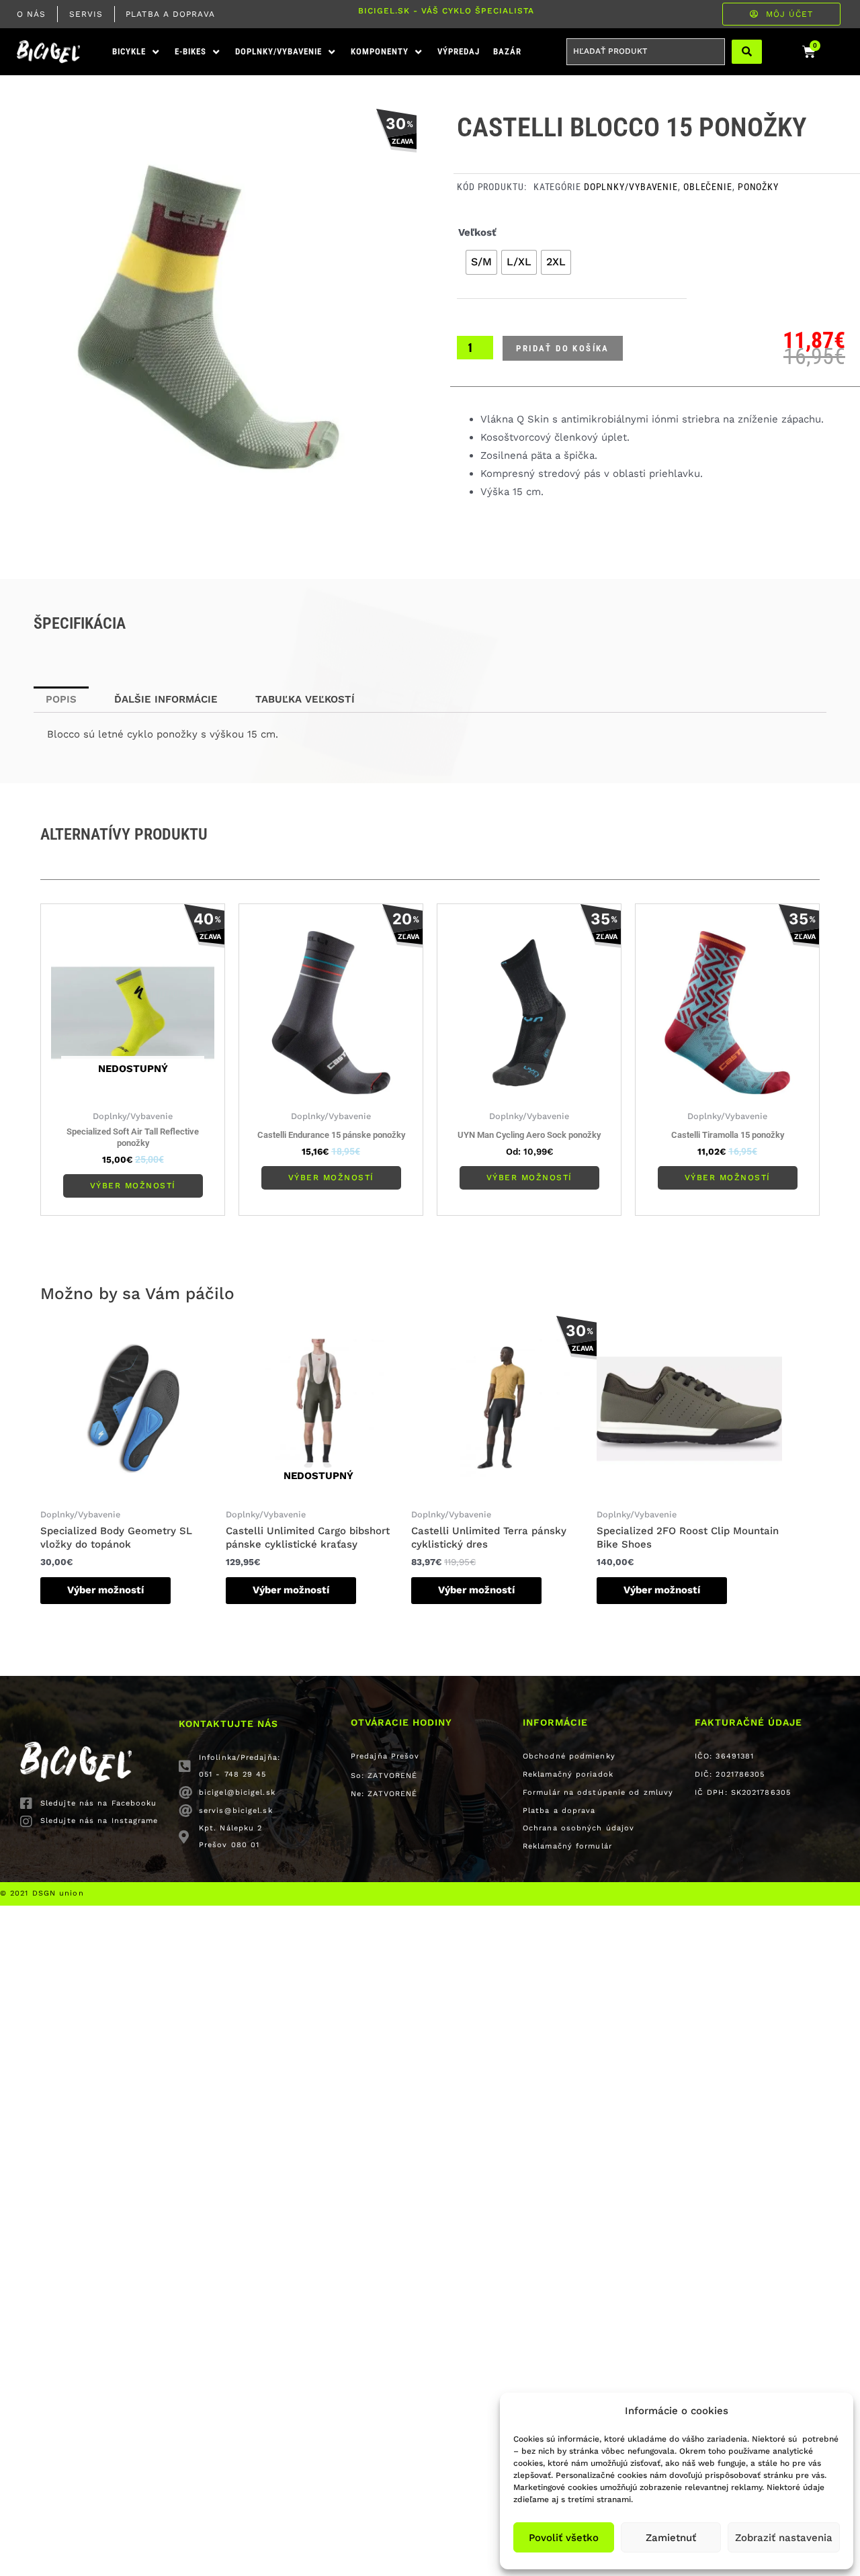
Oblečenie (708, 187)
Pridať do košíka (562, 348)
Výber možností (133, 1186)
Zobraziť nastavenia (784, 2538)
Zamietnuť (671, 2538)
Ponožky (758, 187)
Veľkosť (477, 232)
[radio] (481, 262)
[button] (137, 52)
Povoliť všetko (564, 2538)
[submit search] (747, 52)
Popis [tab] (61, 699)
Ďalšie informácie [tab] (166, 699)
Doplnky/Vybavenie (631, 187)
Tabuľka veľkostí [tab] (305, 699)
